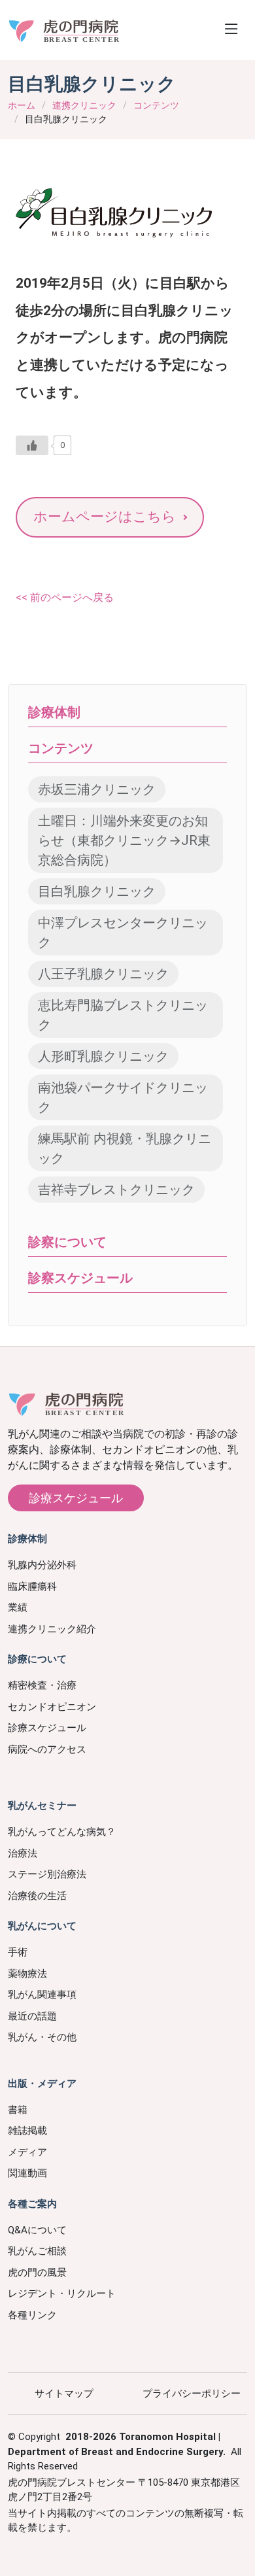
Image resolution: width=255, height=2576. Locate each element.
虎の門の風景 (37, 2273)
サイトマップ (64, 2394)
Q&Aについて (37, 2230)
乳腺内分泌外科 (42, 1565)
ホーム (22, 105)
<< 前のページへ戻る (65, 597)
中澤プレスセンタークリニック (123, 933)
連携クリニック (84, 105)
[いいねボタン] (32, 445)
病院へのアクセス (47, 1749)
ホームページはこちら (105, 517)
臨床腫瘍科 (32, 1587)
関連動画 (27, 2173)
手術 (18, 1952)
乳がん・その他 (42, 2037)
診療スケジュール (76, 1498)
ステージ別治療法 (47, 1874)
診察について (67, 1242)
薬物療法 (27, 1974)
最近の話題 (32, 2016)
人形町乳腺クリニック (103, 1056)
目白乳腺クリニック (97, 891)
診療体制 (54, 712)
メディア (27, 2152)
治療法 (23, 1853)
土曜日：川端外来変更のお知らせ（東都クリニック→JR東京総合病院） (124, 840)
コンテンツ (156, 105)
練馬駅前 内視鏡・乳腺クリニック (125, 1148)
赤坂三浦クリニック (97, 789)
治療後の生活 (37, 1896)
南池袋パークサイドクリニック (123, 1097)
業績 (18, 1607)
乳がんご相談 (37, 2251)
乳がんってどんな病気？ (62, 1832)
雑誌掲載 (27, 2131)
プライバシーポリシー (192, 2394)
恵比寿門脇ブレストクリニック (123, 1015)
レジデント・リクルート (62, 2293)
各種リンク (32, 2315)
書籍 (18, 2110)
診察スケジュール (80, 1278)
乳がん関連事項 (42, 1995)
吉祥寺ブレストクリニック (116, 1190)
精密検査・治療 (42, 1685)
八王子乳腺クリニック (103, 974)
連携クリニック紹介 (52, 1629)
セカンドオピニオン (52, 1707)
